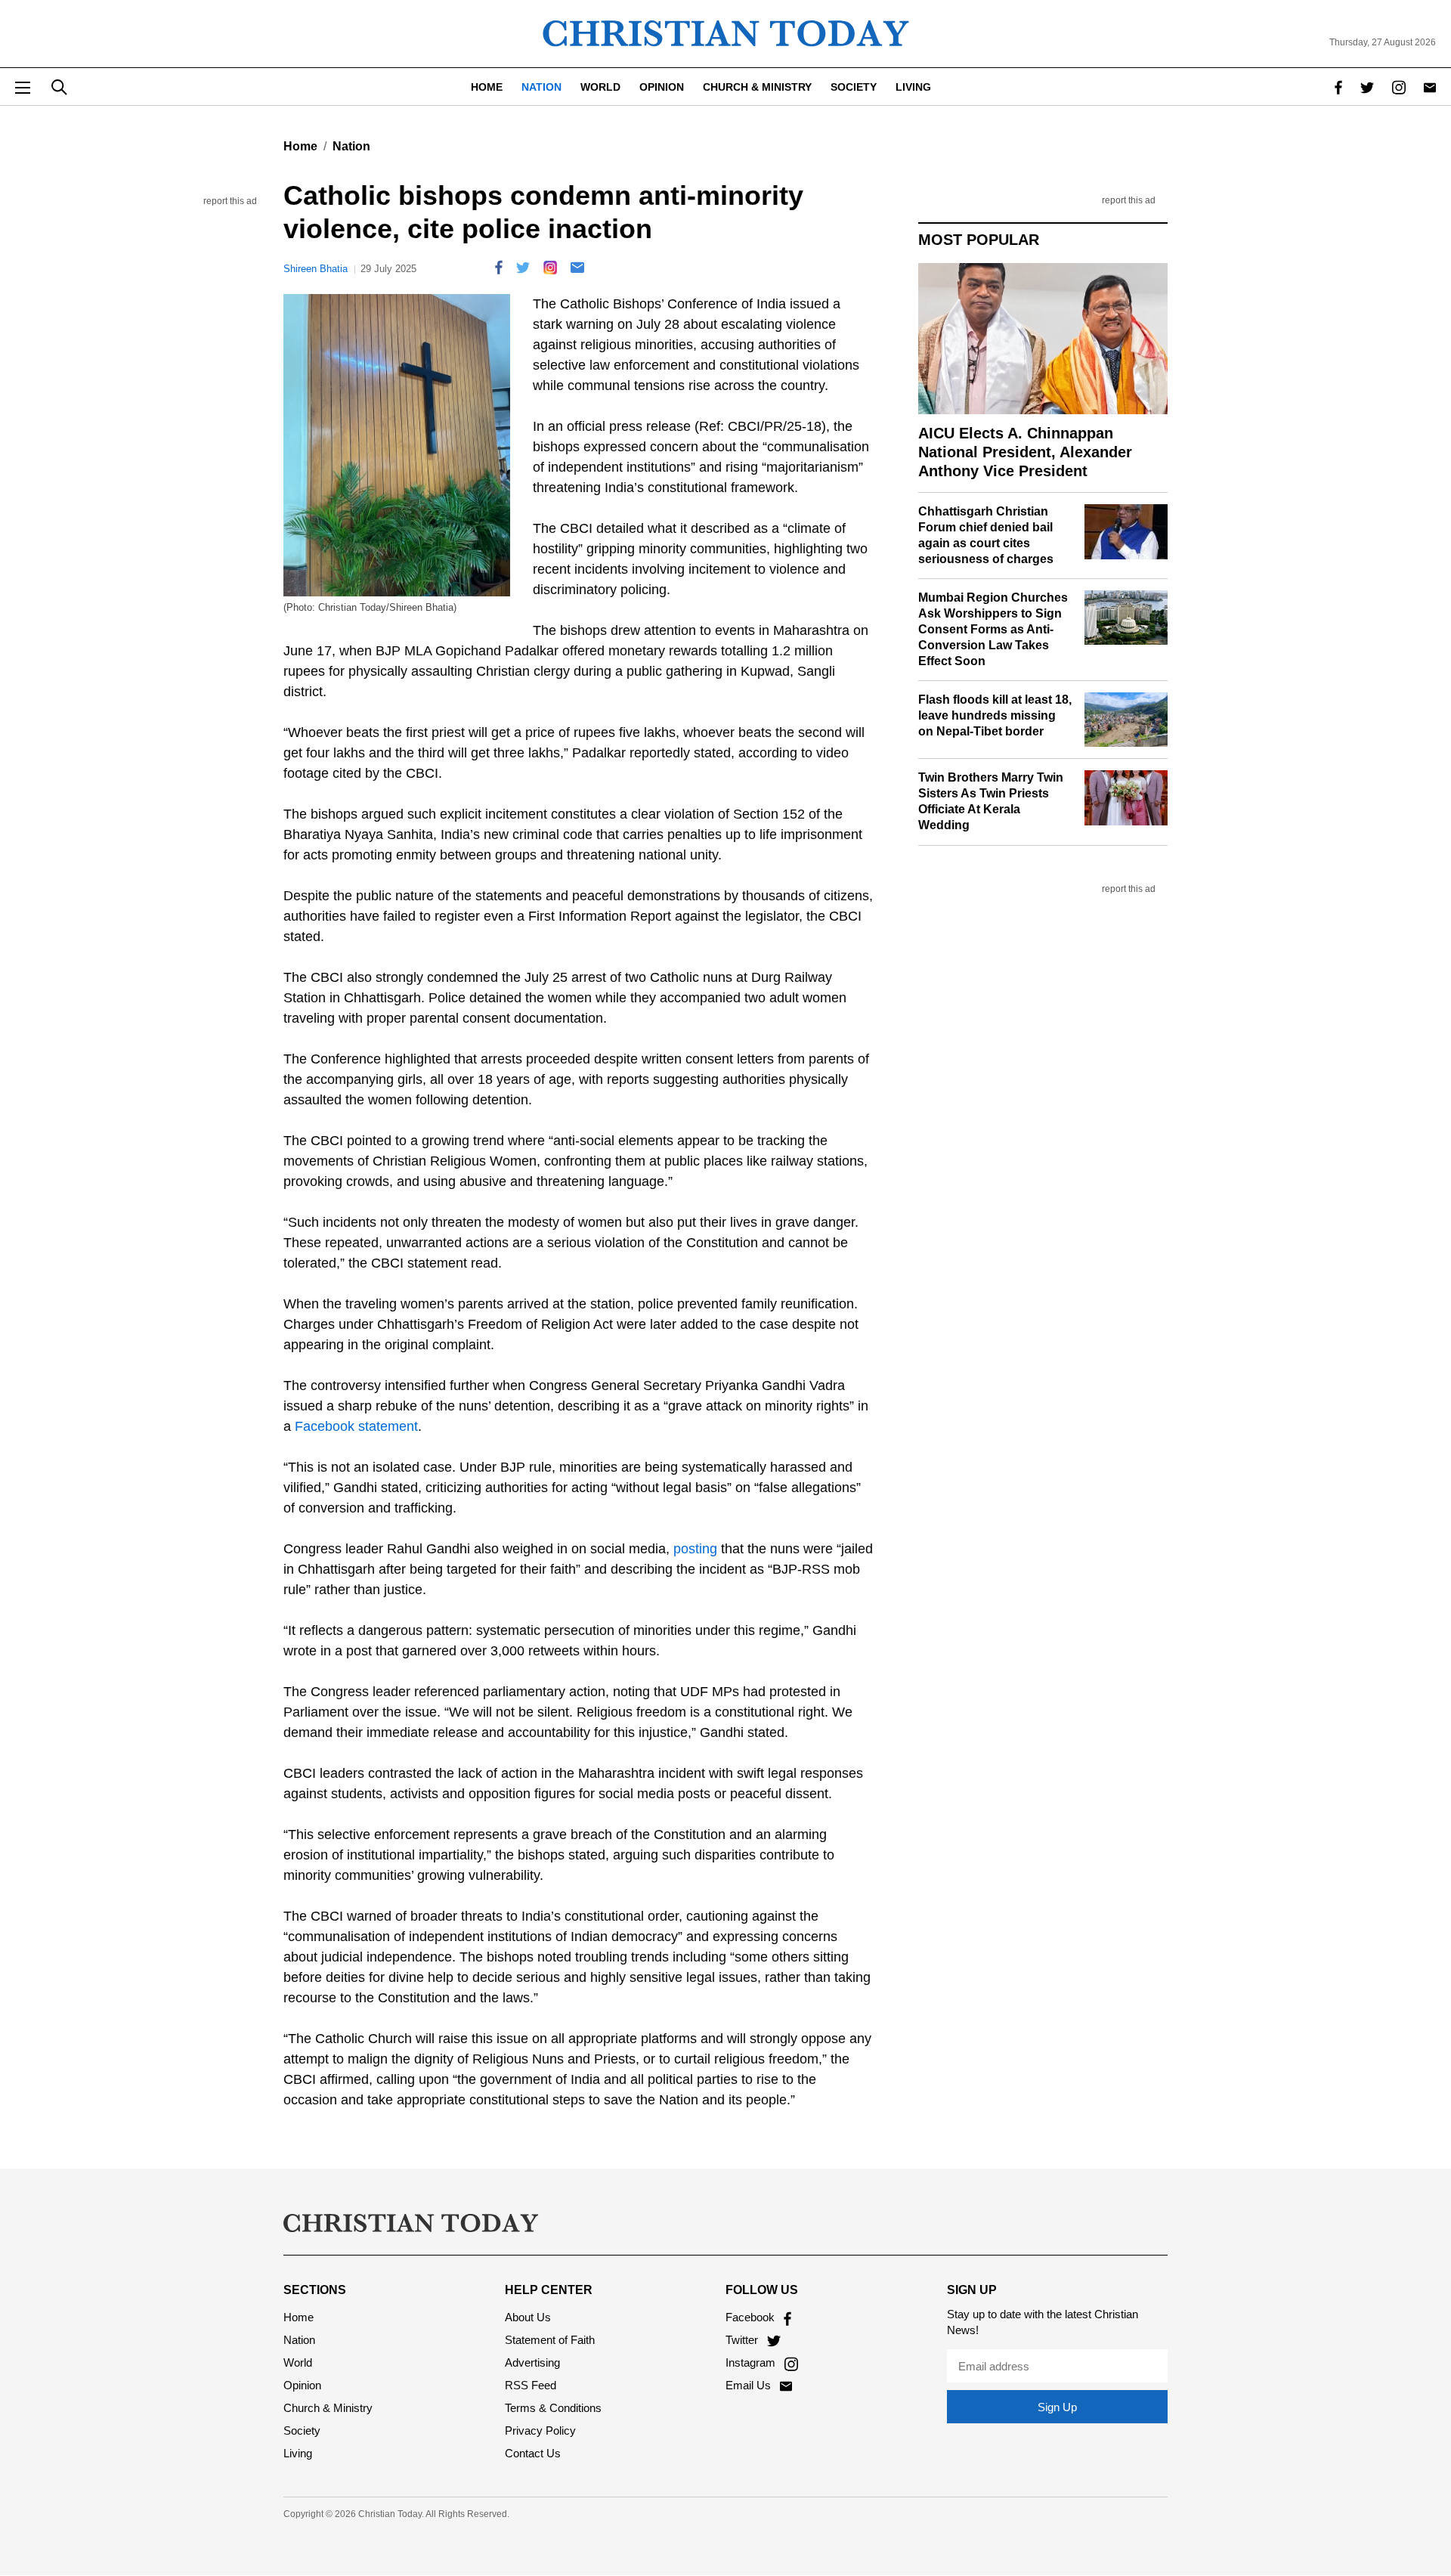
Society (854, 87)
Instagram (752, 2362)
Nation (541, 87)
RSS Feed (531, 2385)
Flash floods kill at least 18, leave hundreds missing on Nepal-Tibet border (995, 715)
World (600, 87)
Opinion (662, 87)
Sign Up (1057, 2407)
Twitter (743, 2340)
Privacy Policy (540, 2430)
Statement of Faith (550, 2340)
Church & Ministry (757, 87)
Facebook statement (356, 1426)
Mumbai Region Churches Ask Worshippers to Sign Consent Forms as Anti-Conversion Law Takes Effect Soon (993, 629)
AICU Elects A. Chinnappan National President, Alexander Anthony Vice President (1025, 452)
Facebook (752, 2317)
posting (695, 1549)
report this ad (230, 201)
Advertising (532, 2362)
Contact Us (533, 2453)
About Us (528, 2317)
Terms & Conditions (553, 2408)
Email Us (750, 2385)
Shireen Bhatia (316, 269)
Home (487, 87)
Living (913, 87)
